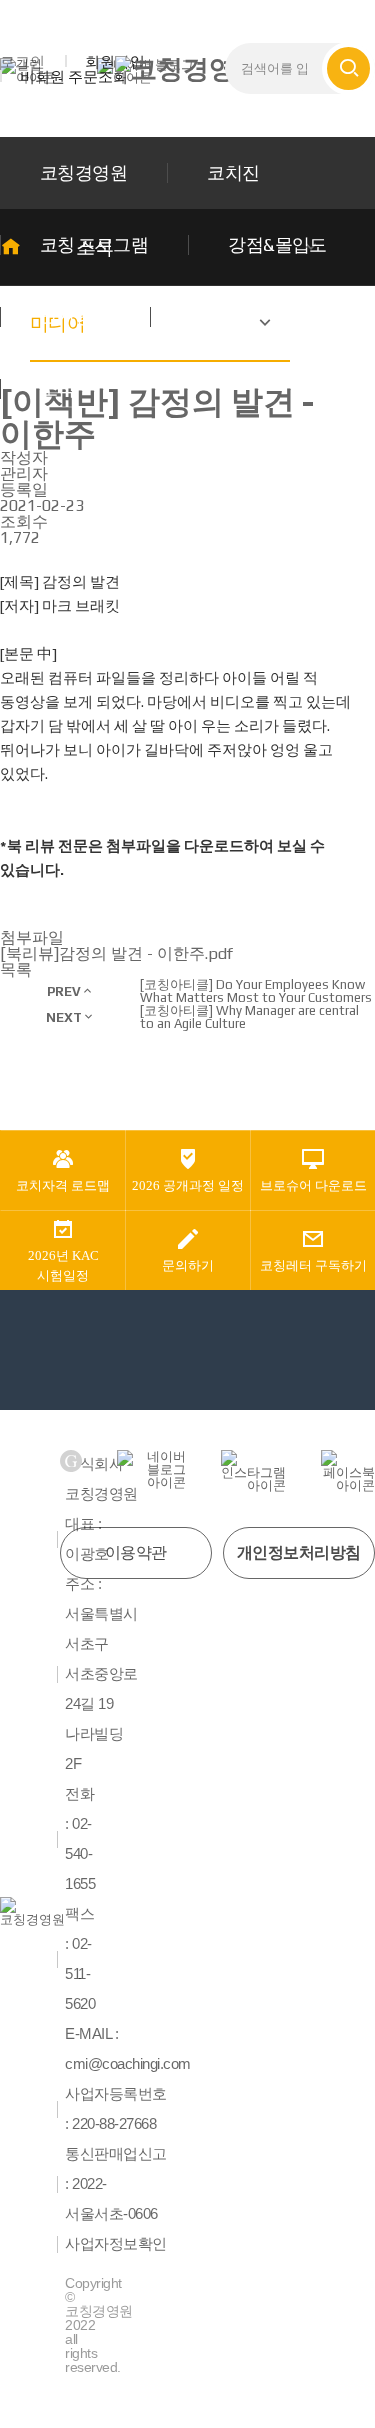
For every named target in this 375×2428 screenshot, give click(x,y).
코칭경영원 (83, 172)
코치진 (233, 172)
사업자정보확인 (116, 2244)
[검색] (348, 68)
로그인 (22, 61)
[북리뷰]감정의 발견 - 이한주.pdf (116, 953)
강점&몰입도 (277, 244)
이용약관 (136, 1552)
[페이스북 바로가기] (348, 1471)
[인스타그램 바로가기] (253, 1471)
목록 (16, 969)
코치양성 (75, 316)
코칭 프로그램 (94, 244)
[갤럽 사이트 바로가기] (71, 1461)
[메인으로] (188, 69)
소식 (57, 388)
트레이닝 (225, 316)
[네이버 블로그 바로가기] (151, 1469)
